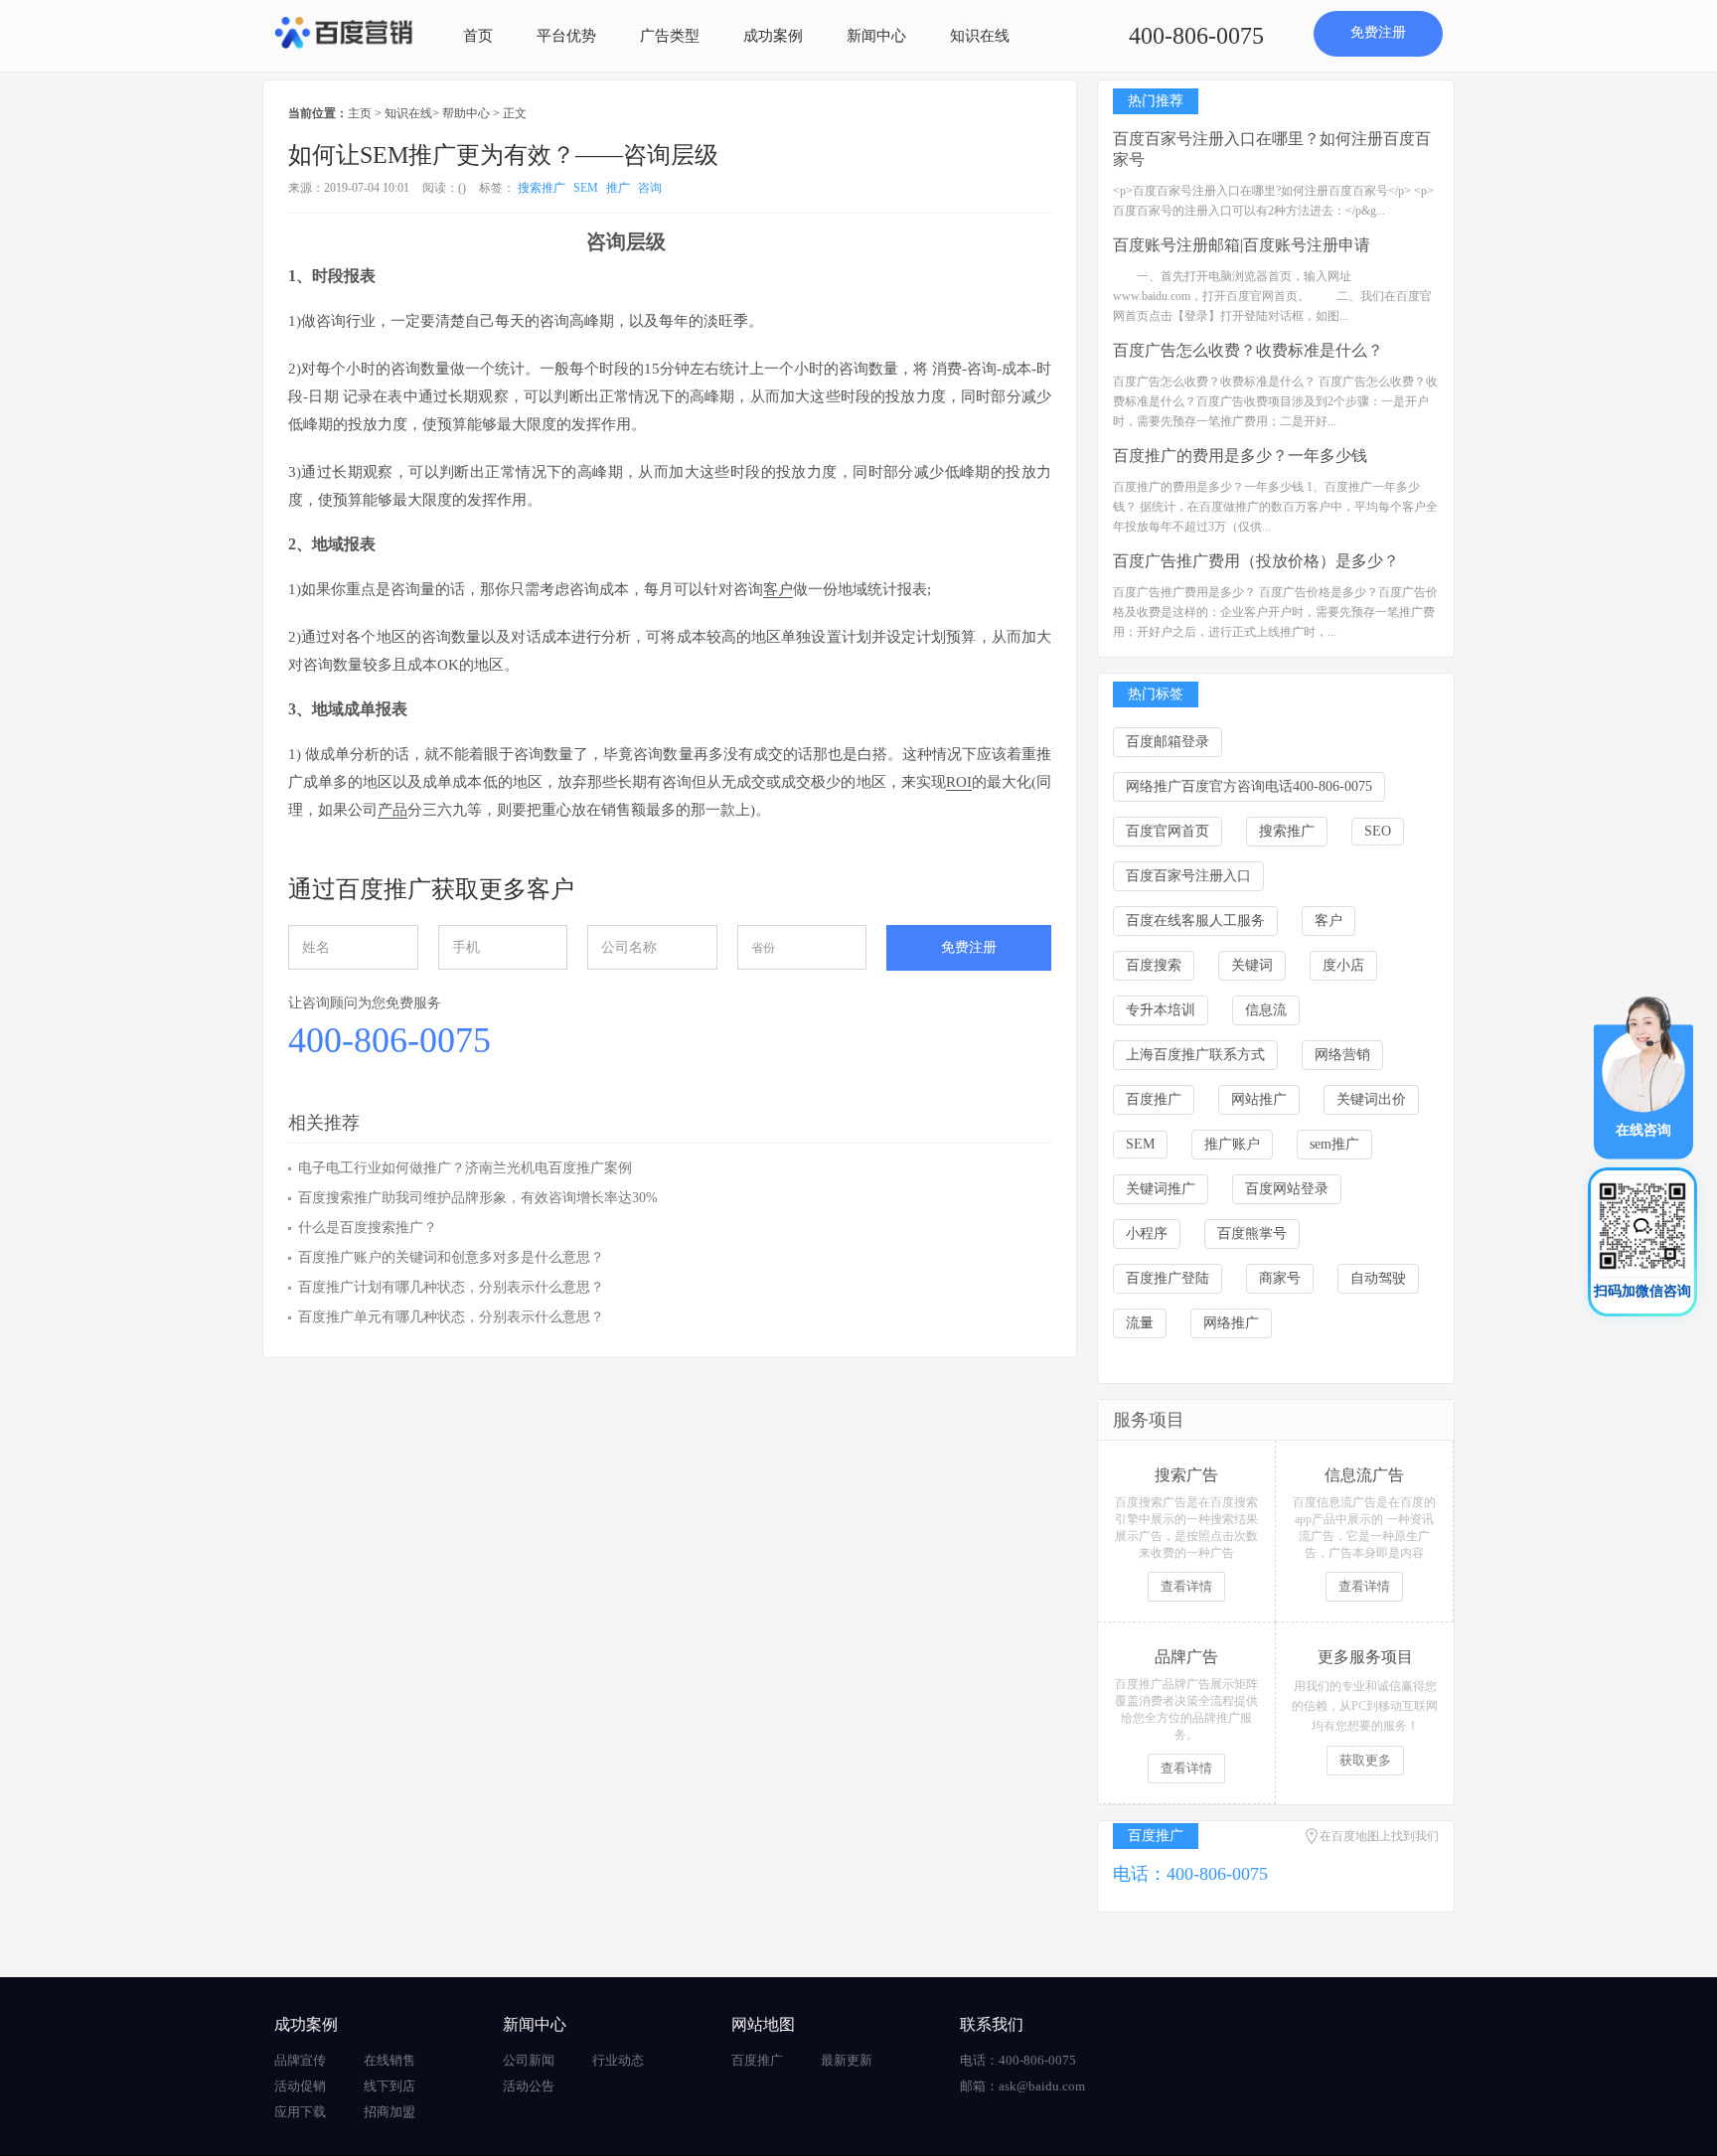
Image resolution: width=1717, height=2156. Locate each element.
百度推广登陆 (1168, 1278)
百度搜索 (1154, 965)
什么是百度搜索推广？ (368, 1228)
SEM (586, 188)
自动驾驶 (1378, 1278)
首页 (478, 36)
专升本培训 (1161, 1010)
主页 (360, 113)
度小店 (1343, 965)
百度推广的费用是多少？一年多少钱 (1240, 456)
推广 (618, 188)
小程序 (1147, 1233)
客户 (1328, 921)
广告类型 (670, 36)
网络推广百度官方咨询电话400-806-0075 (1249, 786)
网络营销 (1342, 1055)
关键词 (1252, 965)
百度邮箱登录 (1168, 742)
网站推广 (1259, 1099)
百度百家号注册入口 (1188, 876)
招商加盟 (390, 2112)
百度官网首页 (1168, 831)
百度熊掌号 (1252, 1233)
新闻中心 (876, 36)
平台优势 (566, 36)
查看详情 (1186, 1586)
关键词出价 (1371, 1099)
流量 (1140, 1323)
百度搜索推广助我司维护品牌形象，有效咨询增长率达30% (478, 1198)
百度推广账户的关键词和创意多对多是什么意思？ (451, 1257)
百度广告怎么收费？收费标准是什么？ (1248, 350)
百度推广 (1154, 1099)
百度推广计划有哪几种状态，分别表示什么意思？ (451, 1287)
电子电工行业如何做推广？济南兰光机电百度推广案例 (465, 1168)
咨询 (650, 188)
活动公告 (529, 2086)
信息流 (1266, 1010)
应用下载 (300, 2112)
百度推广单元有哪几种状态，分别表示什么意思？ (451, 1317)
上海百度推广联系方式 (1195, 1055)
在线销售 (390, 2060)
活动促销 (300, 2086)
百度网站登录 (1287, 1189)
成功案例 (773, 36)
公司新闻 (529, 2060)
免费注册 (1378, 32)
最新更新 (847, 2060)
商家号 (1280, 1278)
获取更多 (1365, 1760)
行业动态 (618, 2060)
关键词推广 (1161, 1189)
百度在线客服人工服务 (1195, 921)
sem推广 (1334, 1144)
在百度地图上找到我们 (1379, 1836)
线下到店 (390, 2086)
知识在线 (980, 36)
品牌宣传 (300, 2060)
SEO (1378, 831)
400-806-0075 (1196, 36)
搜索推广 (542, 188)
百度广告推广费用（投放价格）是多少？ (1256, 561)
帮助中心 (466, 113)
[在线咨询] (1643, 1077)
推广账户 (1232, 1144)
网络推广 (1231, 1323)
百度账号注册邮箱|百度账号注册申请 (1242, 245)
